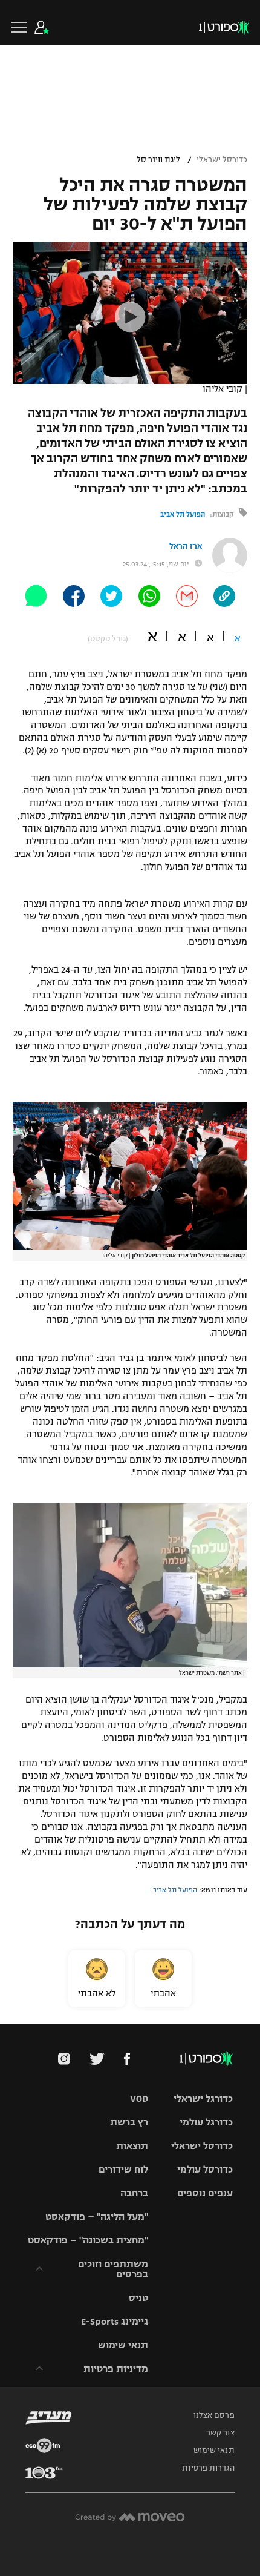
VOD (139, 2098)
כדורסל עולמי (205, 2169)
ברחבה (134, 2193)
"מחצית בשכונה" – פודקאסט (88, 2240)
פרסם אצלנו (214, 2415)
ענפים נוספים (205, 2193)
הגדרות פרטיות (208, 2468)
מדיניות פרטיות (116, 2369)
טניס (138, 2298)
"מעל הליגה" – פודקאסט (97, 2217)
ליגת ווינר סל (158, 160)
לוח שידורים (123, 2169)
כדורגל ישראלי (203, 2098)
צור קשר (220, 2433)
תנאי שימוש (123, 2345)
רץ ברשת (129, 2122)
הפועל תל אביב (183, 514)
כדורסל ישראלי (222, 160)
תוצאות (132, 2146)
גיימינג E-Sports (115, 2321)
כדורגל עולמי (206, 2122)
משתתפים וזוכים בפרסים (113, 2269)
